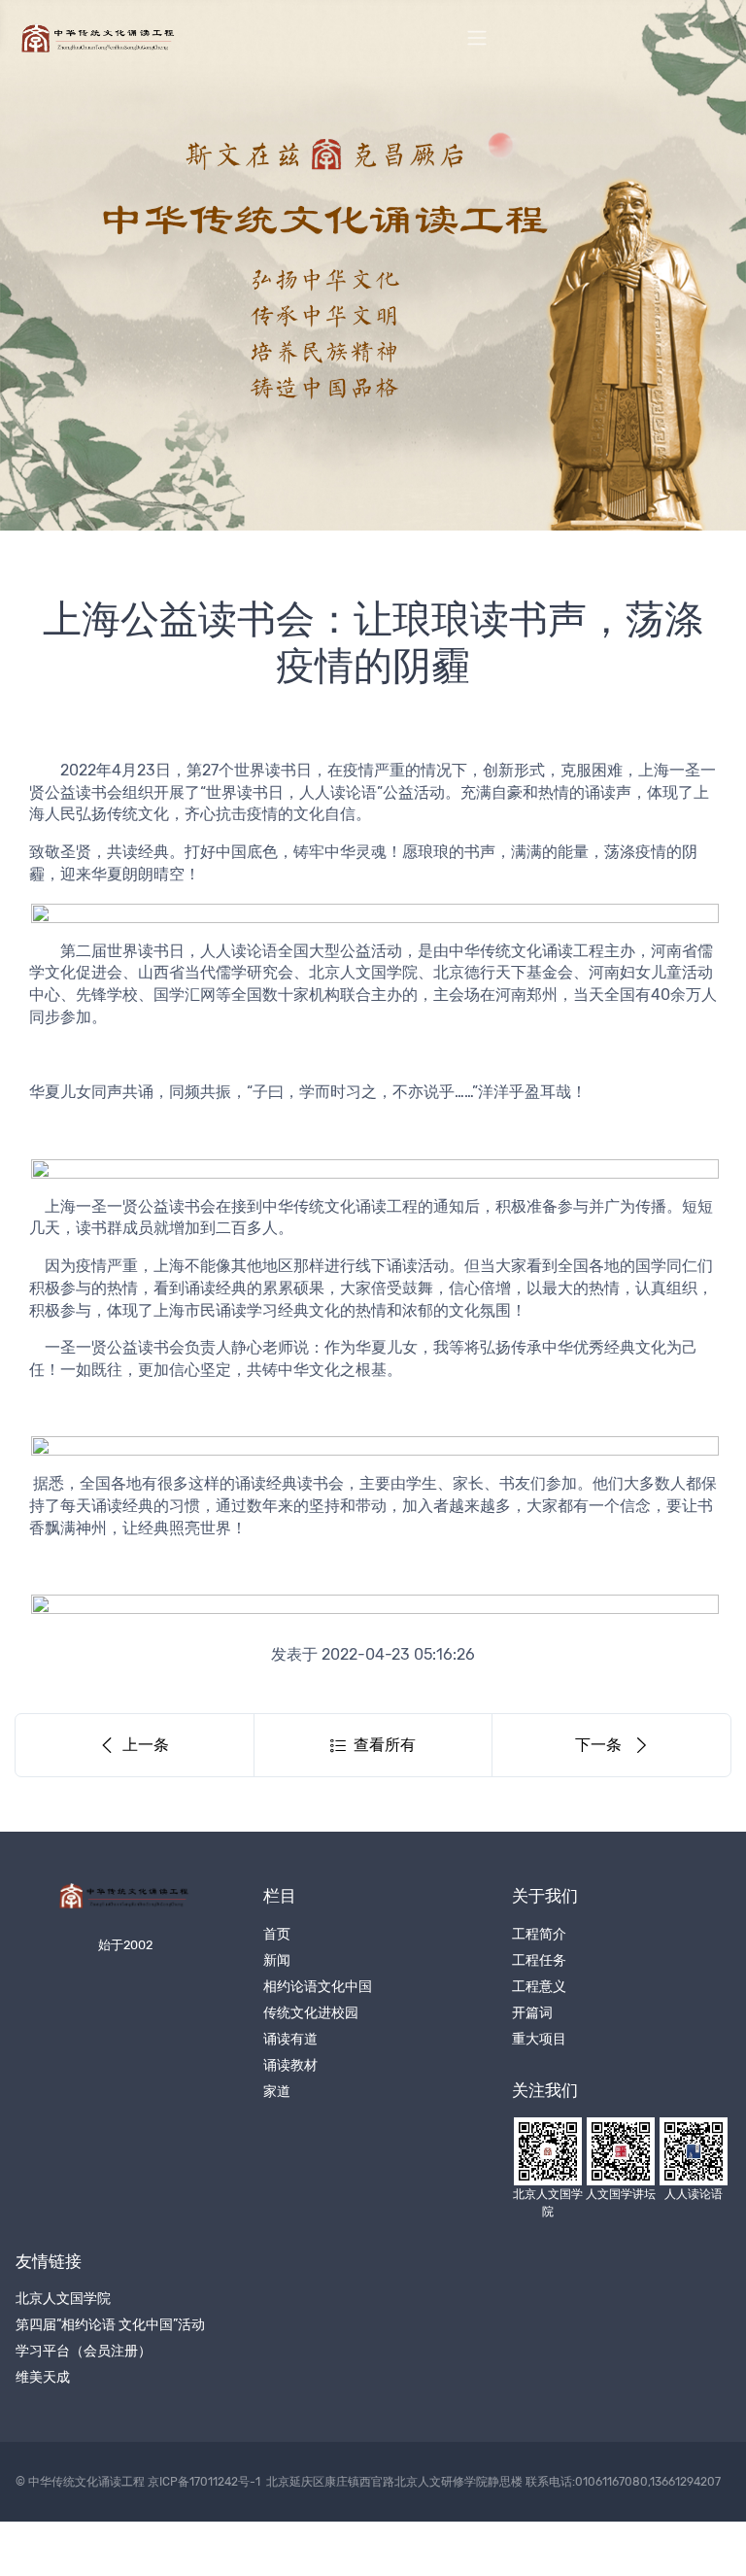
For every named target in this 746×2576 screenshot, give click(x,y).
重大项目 (539, 2039)
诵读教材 (290, 2065)
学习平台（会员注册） (84, 2351)
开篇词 (532, 2013)
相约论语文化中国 (318, 1987)
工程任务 (539, 1960)
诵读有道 (290, 2039)
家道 (277, 2092)
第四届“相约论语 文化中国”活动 (110, 2325)
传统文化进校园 (311, 2013)
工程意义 (539, 1987)
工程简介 (539, 1934)
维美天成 (43, 2377)
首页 (277, 1934)
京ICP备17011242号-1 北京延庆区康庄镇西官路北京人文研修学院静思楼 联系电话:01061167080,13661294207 (434, 2482)
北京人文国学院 (63, 2299)
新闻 (277, 1960)
